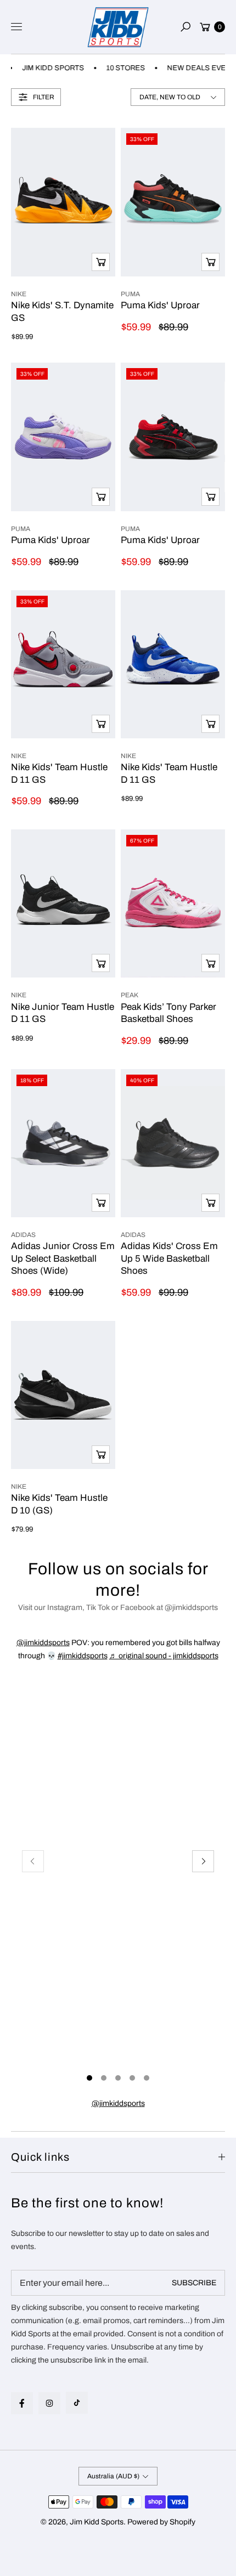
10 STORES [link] (116, 68)
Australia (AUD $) (113, 2476)
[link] (118, 2104)
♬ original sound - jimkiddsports (164, 1656)
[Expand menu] (16, 27)
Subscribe (194, 2283)
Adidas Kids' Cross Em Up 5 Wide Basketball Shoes (169, 1258)
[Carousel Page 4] (132, 2078)
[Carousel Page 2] (104, 2078)
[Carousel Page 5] (147, 2078)
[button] (186, 27)
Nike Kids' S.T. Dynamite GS (62, 311)
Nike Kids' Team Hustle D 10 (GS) (59, 1504)
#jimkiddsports (83, 1656)
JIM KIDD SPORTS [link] (44, 68)
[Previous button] (33, 1861)
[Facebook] (22, 2403)
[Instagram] (49, 2403)
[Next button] (203, 1861)
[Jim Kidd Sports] (118, 27)
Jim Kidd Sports (97, 2522)
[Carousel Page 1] (89, 2078)
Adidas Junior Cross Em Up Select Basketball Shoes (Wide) (63, 1258)
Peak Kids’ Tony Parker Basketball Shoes (168, 1013)
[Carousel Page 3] (118, 2078)
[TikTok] (77, 2403)
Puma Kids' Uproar (160, 305)
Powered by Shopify (161, 2522)
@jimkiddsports (43, 1643)
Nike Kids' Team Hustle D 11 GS (59, 773)
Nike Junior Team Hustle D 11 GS (63, 1013)
